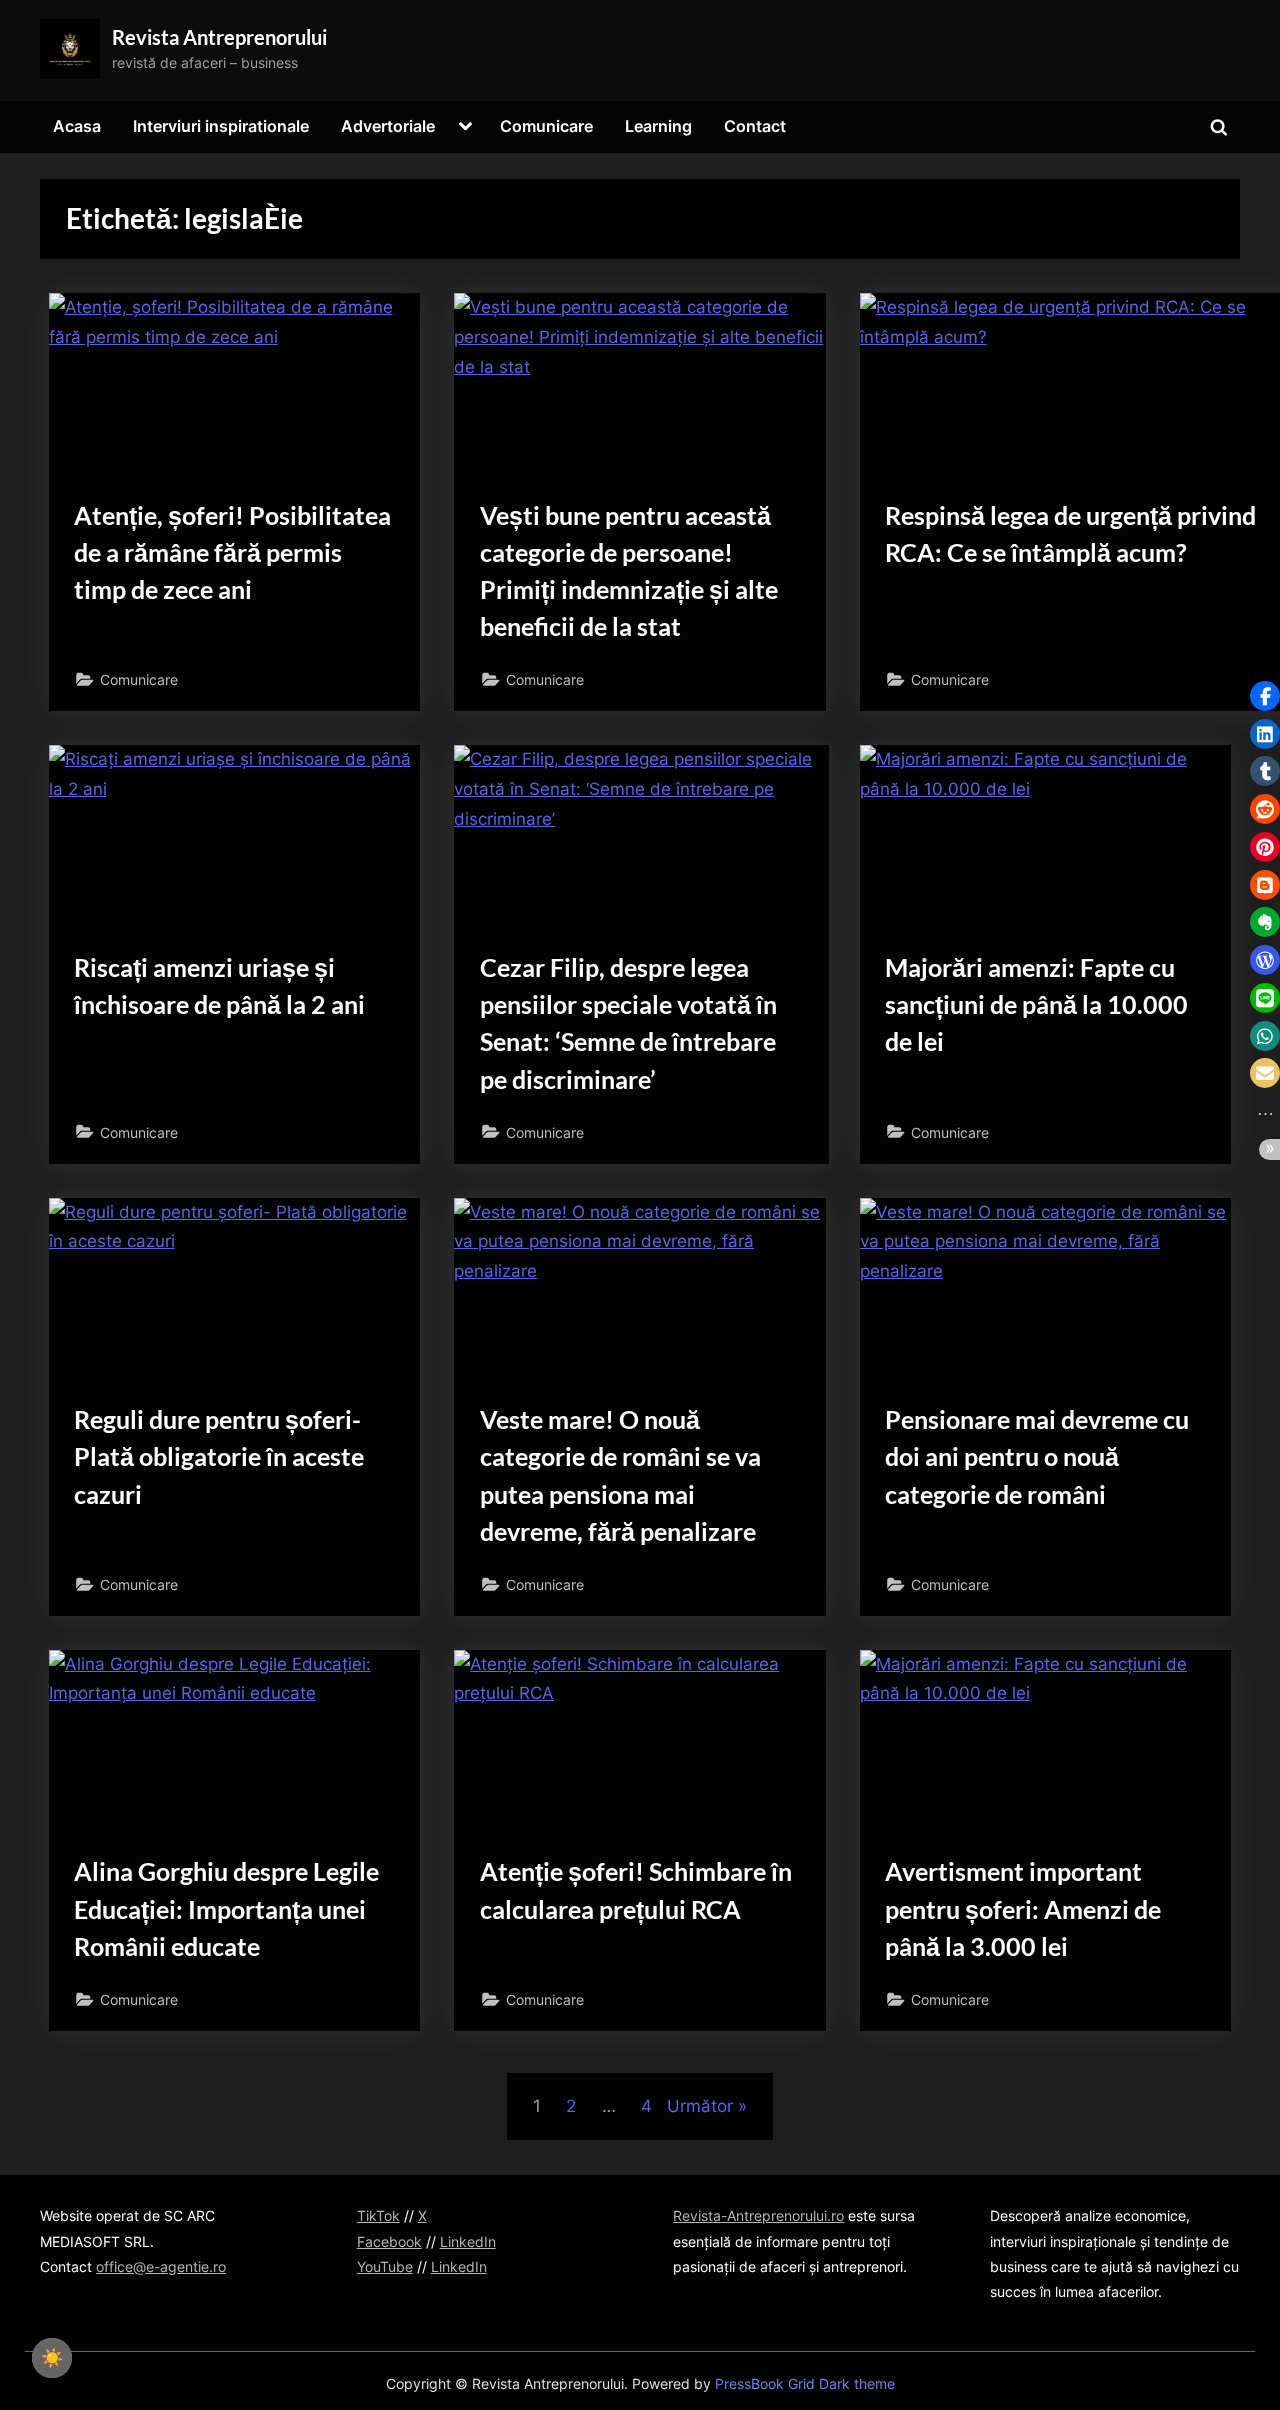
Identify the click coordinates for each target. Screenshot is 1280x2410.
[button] (1265, 696)
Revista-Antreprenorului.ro (758, 2215)
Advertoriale (388, 126)
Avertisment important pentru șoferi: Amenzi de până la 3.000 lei (1023, 1908)
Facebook (389, 2241)
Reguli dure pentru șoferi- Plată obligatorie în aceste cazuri (219, 1456)
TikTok (378, 2215)
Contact (755, 126)
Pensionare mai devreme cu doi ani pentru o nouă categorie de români (1037, 1456)
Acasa (77, 126)
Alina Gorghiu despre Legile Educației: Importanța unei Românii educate (226, 1908)
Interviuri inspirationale (221, 126)
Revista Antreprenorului (219, 37)
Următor (700, 2106)
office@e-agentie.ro (161, 2266)
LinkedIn (468, 2241)
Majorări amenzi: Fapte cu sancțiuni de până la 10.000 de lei (1036, 1004)
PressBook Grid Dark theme (805, 2384)
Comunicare (546, 126)
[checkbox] (52, 2358)
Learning (658, 126)
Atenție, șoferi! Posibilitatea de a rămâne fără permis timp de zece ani (232, 552)
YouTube (385, 2266)
